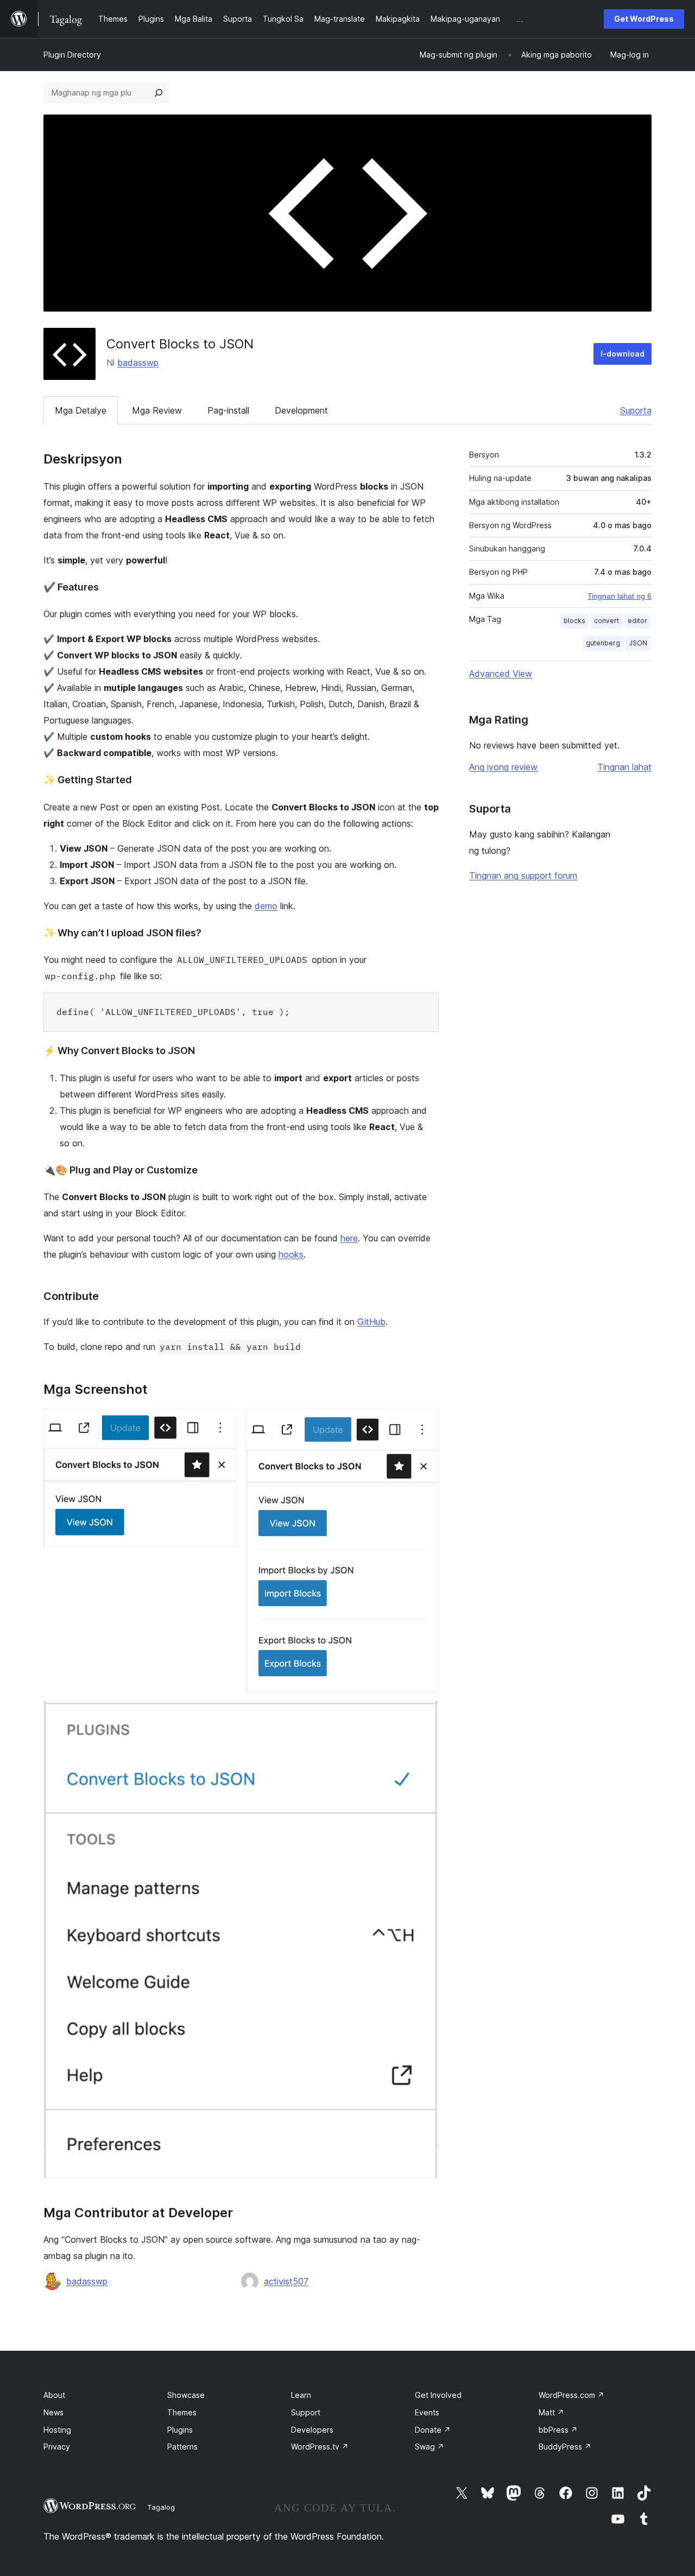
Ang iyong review (503, 767)
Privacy (57, 2447)
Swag (429, 2447)
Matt (551, 2412)
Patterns (182, 2447)
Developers (312, 2430)
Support (306, 2412)
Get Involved (438, 2395)
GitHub (371, 1322)
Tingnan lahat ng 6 (620, 596)
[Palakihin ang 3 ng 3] (424, 1715)
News (53, 2412)
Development (301, 410)
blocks (574, 621)
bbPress (558, 2430)
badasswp (138, 363)
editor (637, 621)
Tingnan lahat (624, 767)
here (349, 1238)
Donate (433, 2430)
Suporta (636, 410)
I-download (623, 354)
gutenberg (603, 643)
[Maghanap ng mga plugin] (159, 93)
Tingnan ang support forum (523, 875)
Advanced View (501, 674)
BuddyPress (565, 2447)
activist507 (286, 2281)
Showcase (186, 2395)
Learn (301, 2395)
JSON (638, 643)
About (54, 2395)
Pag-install (228, 410)
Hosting (57, 2430)
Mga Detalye (81, 410)
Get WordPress (644, 19)
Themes (182, 2412)
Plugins (180, 2430)
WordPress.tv (320, 2447)
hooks (291, 1254)
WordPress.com (571, 2395)
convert (606, 621)
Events (427, 2412)
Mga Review (157, 410)
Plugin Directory (72, 55)
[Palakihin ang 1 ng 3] (222, 1423)
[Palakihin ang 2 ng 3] (424, 1423)
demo (266, 906)
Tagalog (161, 2507)
